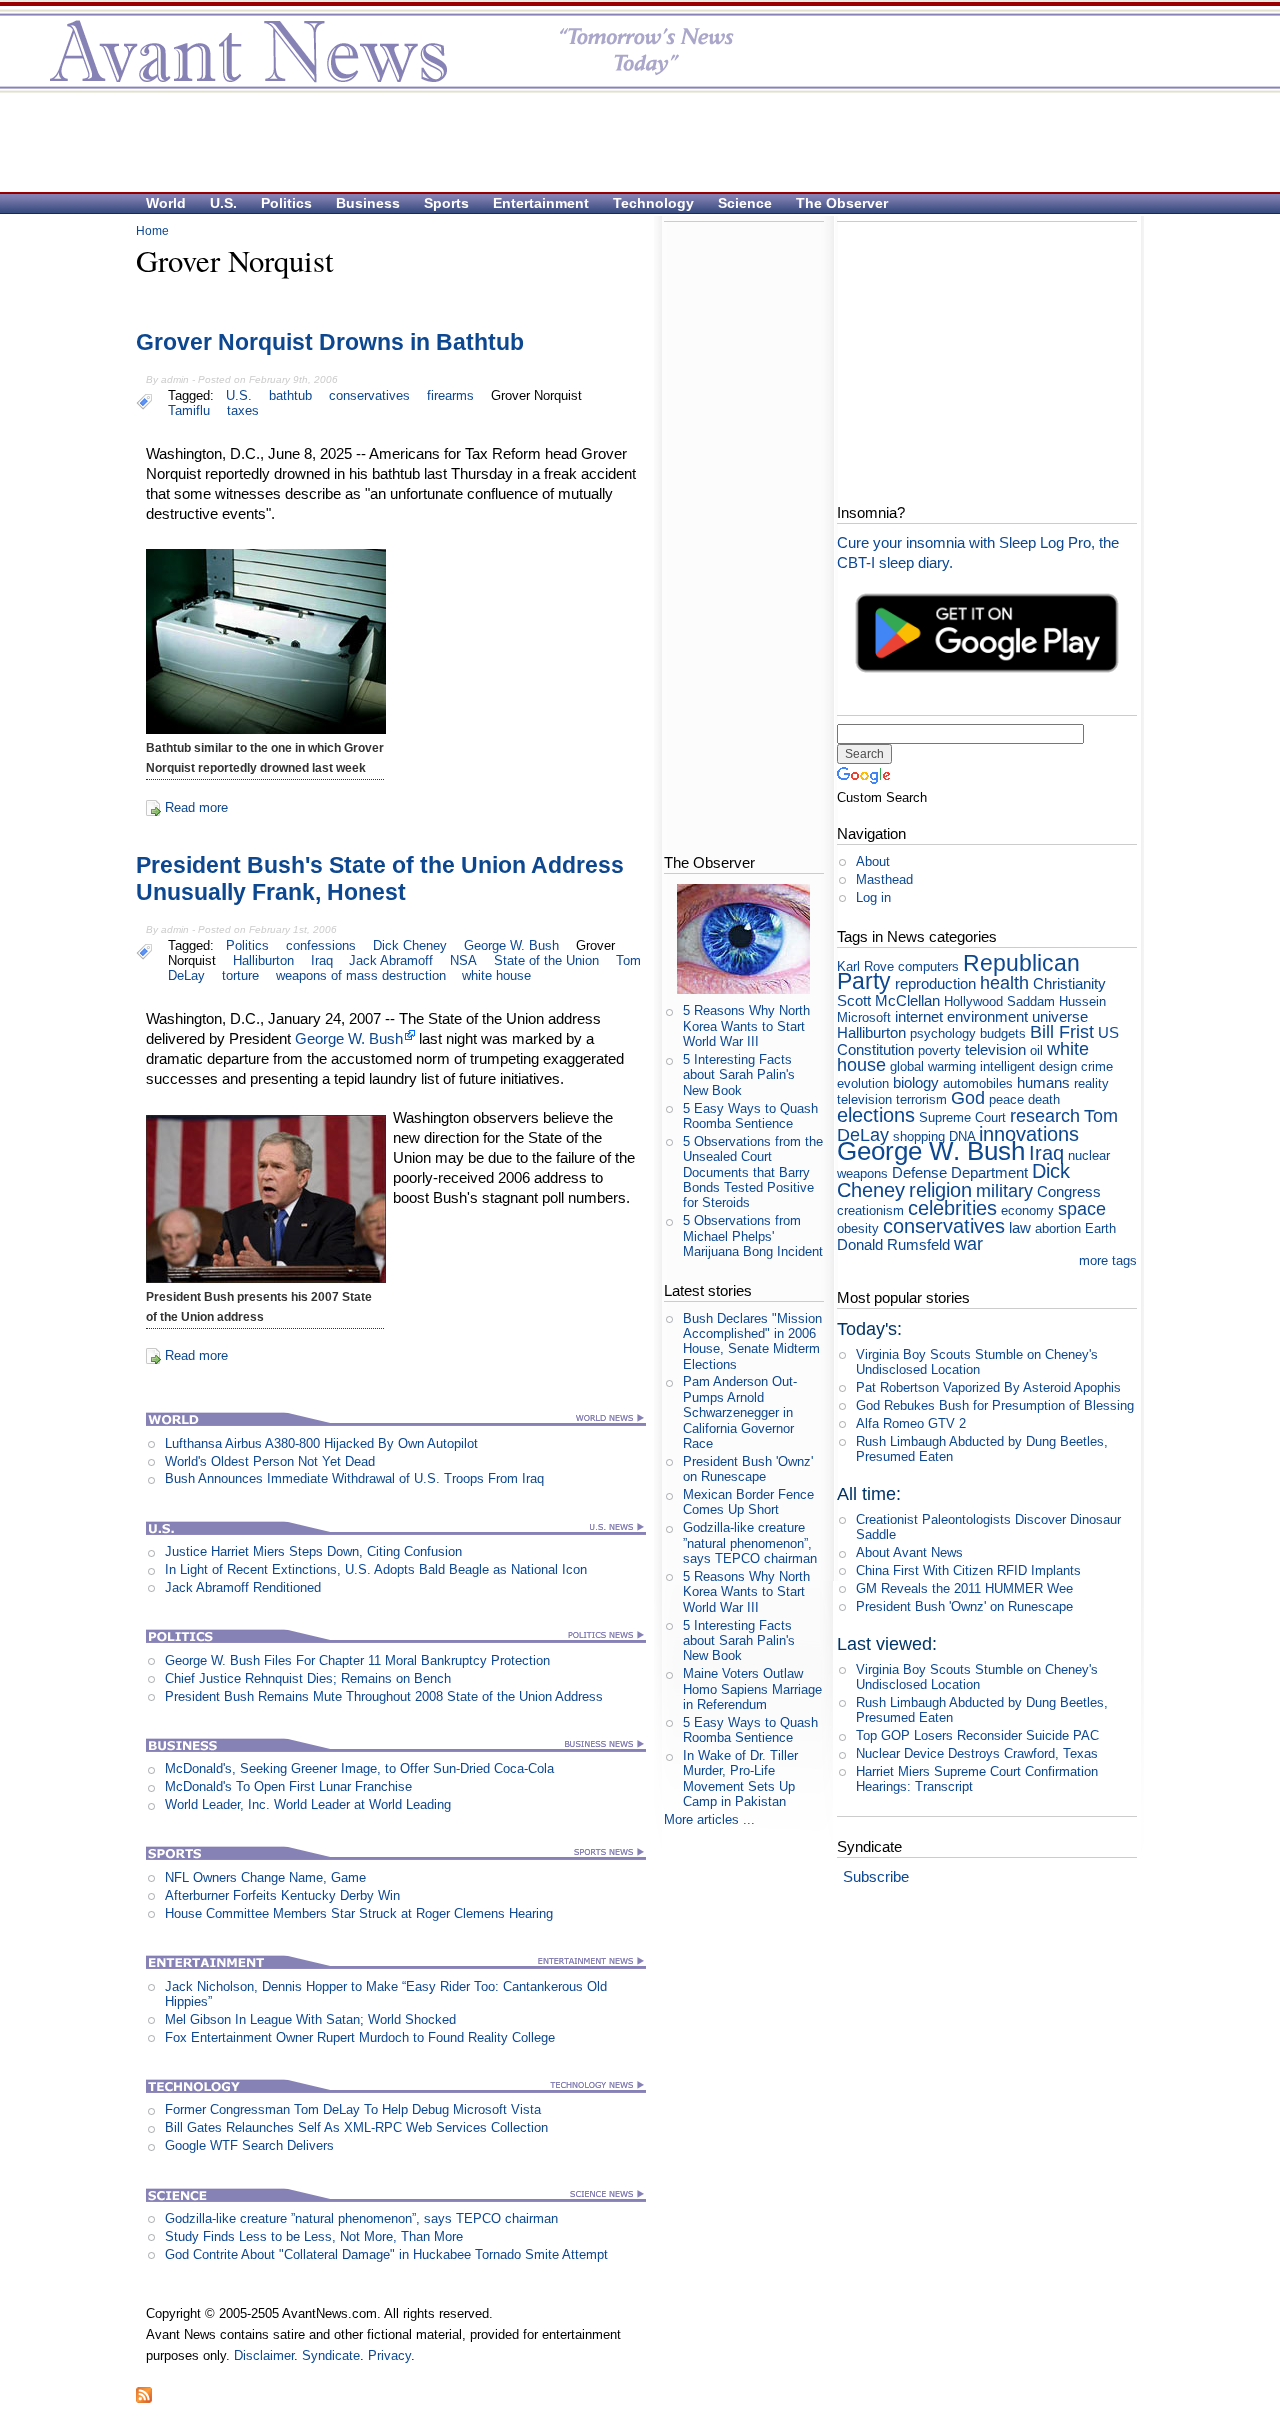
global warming (933, 1066)
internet (919, 1016)
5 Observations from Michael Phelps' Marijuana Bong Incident (753, 1236)
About (873, 861)
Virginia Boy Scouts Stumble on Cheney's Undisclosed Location (977, 1362)
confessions (321, 945)
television (995, 1049)
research (1045, 1116)
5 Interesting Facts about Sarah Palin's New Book (739, 1075)
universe (1060, 1016)
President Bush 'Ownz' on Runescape (748, 1469)
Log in (873, 897)
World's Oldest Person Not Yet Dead (270, 1461)
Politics (286, 203)
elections (876, 1114)
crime (1097, 1066)
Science (745, 203)
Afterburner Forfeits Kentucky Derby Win (282, 1895)
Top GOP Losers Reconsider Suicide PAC (977, 1735)
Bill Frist (1062, 1032)
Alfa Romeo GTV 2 (911, 1423)
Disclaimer (264, 2355)
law (1020, 1227)
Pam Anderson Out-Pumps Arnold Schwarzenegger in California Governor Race (740, 1412)
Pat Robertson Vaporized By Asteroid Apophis (988, 1387)
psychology (943, 1033)
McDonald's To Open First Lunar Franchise (288, 1786)
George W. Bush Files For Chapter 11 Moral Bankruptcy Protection (357, 1660)
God (968, 1098)
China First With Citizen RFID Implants (968, 1570)
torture (240, 975)
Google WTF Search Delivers (249, 2145)
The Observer (842, 203)
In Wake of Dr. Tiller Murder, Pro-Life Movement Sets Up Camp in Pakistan (740, 1778)
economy (1027, 1210)
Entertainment (541, 203)
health (1004, 983)
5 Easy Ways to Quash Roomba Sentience (750, 1116)
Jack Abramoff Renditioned (243, 1587)
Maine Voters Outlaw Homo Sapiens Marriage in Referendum (752, 1689)
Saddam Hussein (1056, 1001)
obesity (858, 1228)
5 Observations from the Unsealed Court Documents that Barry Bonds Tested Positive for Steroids (753, 1172)
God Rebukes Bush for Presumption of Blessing (995, 1405)
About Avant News (909, 1552)
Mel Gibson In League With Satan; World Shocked (310, 2019)
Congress (1069, 1191)
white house (496, 975)
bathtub (290, 395)
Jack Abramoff (391, 960)
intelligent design (1028, 1066)
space (1082, 1209)
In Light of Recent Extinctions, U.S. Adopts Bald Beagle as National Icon (376, 1569)
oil (1036, 1050)
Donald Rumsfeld (893, 1244)
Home (152, 231)
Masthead (884, 879)
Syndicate (331, 2355)
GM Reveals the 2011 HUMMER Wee (964, 1588)
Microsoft (864, 1017)
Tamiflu (189, 410)
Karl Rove (865, 966)
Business (368, 203)
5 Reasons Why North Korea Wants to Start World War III (746, 1026)
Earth (1100, 1228)
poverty (939, 1050)
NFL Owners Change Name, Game (265, 1877)
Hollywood (973, 1001)
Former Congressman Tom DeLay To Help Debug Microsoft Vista (353, 2109)
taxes (243, 410)
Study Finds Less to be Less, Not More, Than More (314, 2236)
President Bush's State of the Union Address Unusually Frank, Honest (380, 879)
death (1044, 1099)
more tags (1108, 1260)
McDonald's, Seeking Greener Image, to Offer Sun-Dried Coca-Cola (359, 1768)
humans (1043, 1082)
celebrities (952, 1207)
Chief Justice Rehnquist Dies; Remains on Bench (308, 1678)
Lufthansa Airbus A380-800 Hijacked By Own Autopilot (321, 1443)
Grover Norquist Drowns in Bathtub (330, 342)
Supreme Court (962, 1117)
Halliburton (263, 960)
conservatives (369, 395)
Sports (446, 203)
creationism (870, 1210)
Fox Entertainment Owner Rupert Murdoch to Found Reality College (360, 2037)
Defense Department (960, 1172)
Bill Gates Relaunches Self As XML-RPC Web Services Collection (356, 2127)
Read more (196, 807)
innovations (1029, 1133)
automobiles (978, 1083)
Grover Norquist (536, 395)
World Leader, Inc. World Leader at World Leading (308, 1804)
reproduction (935, 983)
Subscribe (876, 1876)
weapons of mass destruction (361, 975)
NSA (463, 960)
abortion (1058, 1228)
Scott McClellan (888, 1000)
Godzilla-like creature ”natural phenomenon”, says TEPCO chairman (361, 2218)
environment (987, 1016)
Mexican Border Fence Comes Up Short (748, 1502)
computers (928, 966)
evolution (863, 1083)
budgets (1003, 1033)
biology (916, 1082)
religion (940, 1189)
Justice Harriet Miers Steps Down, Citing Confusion (313, 1551)
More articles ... (709, 1819)
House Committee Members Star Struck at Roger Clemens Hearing (359, 1913)
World (166, 203)
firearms (450, 395)
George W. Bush (511, 945)
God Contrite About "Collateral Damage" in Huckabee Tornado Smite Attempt (386, 2254)
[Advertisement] (630, 141)
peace (1006, 1099)
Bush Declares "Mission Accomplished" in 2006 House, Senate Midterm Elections (752, 1341)
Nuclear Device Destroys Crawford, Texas (977, 1753)
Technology (653, 203)
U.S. (223, 203)
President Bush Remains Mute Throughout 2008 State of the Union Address (384, 1696)
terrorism (921, 1099)
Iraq (322, 960)
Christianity (1069, 983)
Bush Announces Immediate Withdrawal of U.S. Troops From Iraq (354, 1478)
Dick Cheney (410, 945)
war (968, 1244)
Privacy (389, 2355)
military (1004, 1191)
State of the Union (546, 960)
